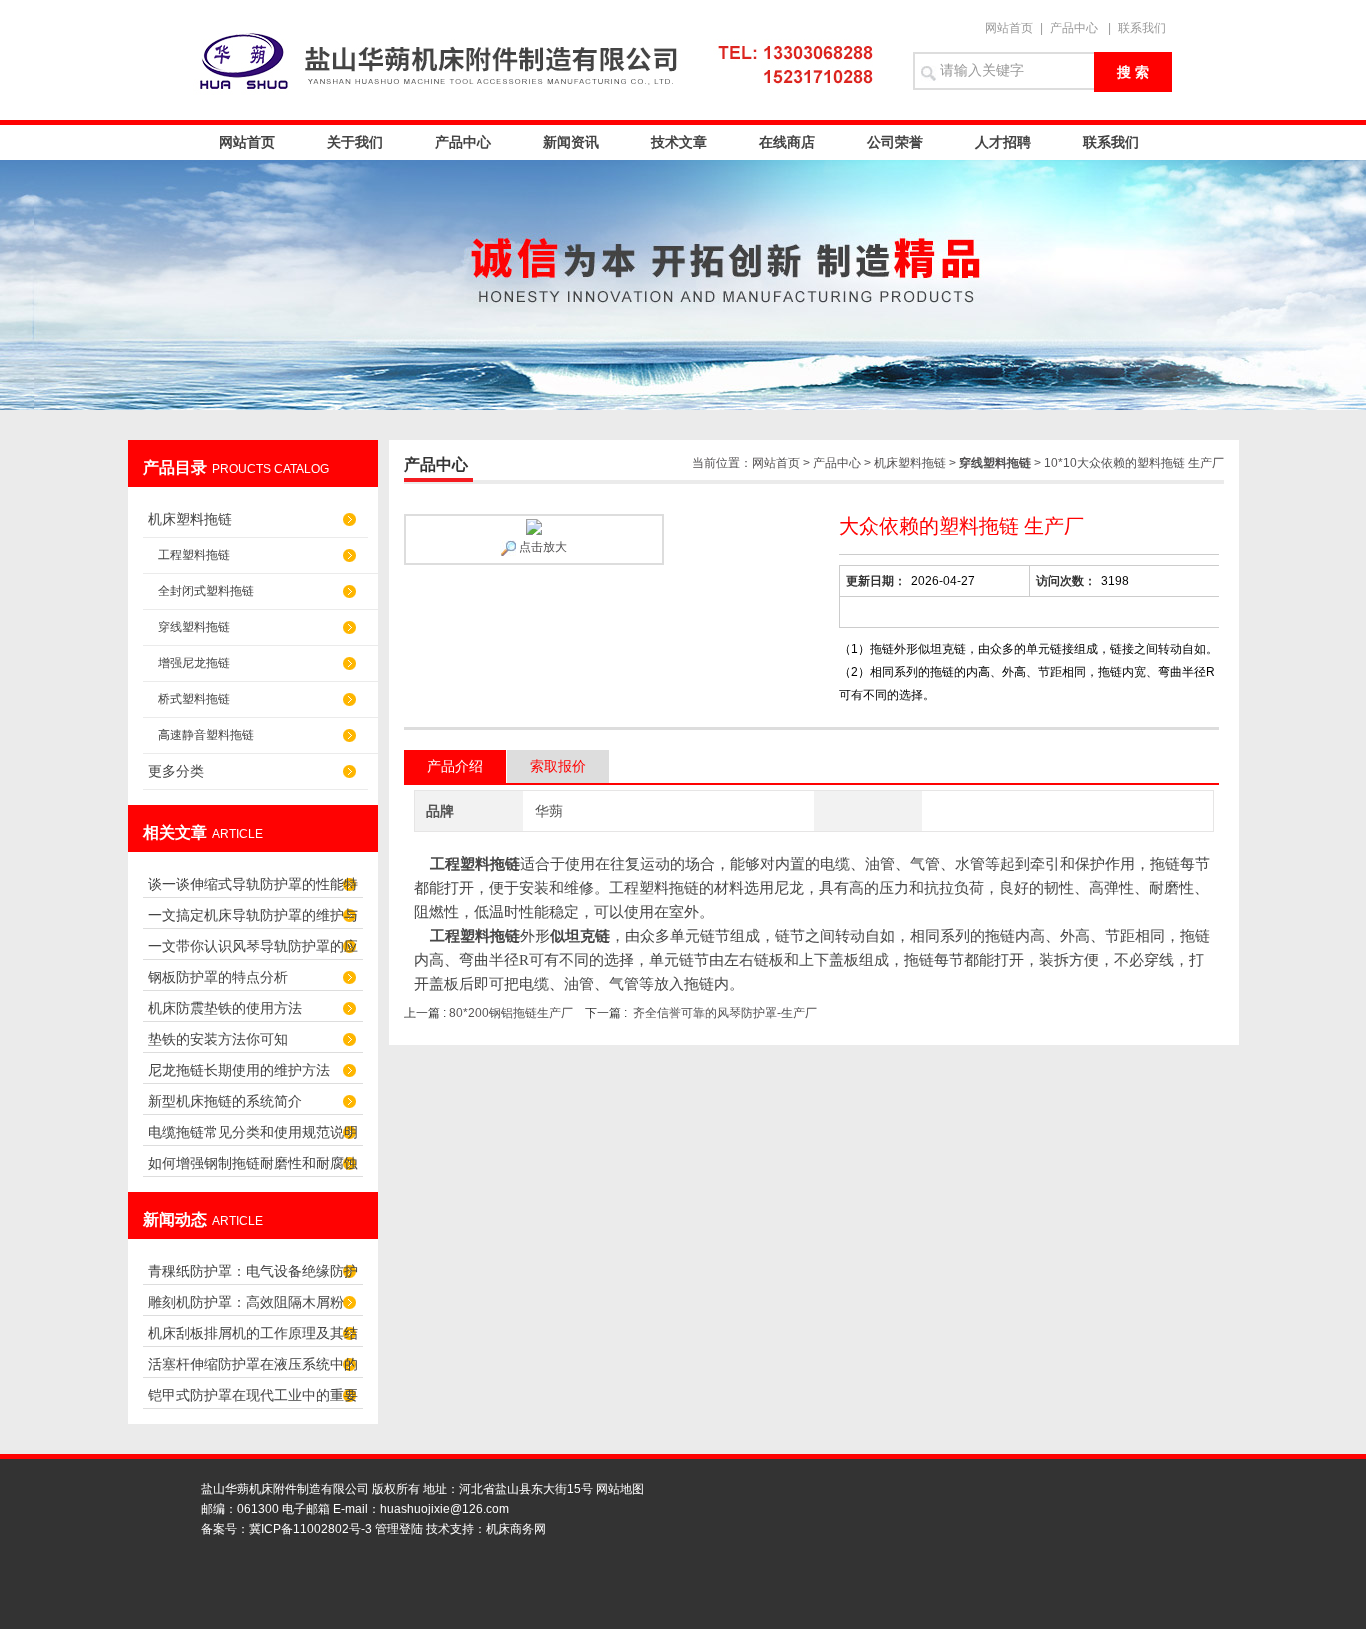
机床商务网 (516, 1529)
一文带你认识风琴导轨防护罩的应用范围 (253, 951)
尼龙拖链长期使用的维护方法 (239, 1070)
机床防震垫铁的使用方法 (225, 1008)
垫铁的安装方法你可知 (218, 1039)
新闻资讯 (571, 142)
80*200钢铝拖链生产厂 (511, 1013)
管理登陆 (399, 1529)
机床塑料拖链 (190, 519)
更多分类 (176, 771)
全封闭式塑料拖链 (206, 591)
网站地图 (620, 1489)
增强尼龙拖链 (194, 663)
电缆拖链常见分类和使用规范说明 (253, 1132)
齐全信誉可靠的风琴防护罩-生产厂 (725, 1013)
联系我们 (1142, 28)
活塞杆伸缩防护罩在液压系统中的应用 (253, 1369)
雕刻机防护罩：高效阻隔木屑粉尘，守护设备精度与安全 (246, 1307)
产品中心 (1074, 28)
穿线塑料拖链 (194, 627)
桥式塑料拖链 (194, 699)
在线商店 (787, 142)
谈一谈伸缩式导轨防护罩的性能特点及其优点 (253, 889)
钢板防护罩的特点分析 (218, 977)
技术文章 (679, 142)
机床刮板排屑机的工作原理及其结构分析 (253, 1338)
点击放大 (541, 547)
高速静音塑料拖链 (206, 735)
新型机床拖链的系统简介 (225, 1101)
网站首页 (1009, 28)
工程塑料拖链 (194, 555)
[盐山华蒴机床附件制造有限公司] (543, 60)
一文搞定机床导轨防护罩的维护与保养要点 (253, 920)
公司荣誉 (895, 142)
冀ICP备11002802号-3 (310, 1529)
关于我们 (355, 142)
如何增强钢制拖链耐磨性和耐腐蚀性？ (253, 1168)
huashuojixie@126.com (444, 1509)
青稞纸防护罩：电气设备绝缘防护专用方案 (253, 1276)
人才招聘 (1003, 142)
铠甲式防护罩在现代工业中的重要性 (253, 1400)
